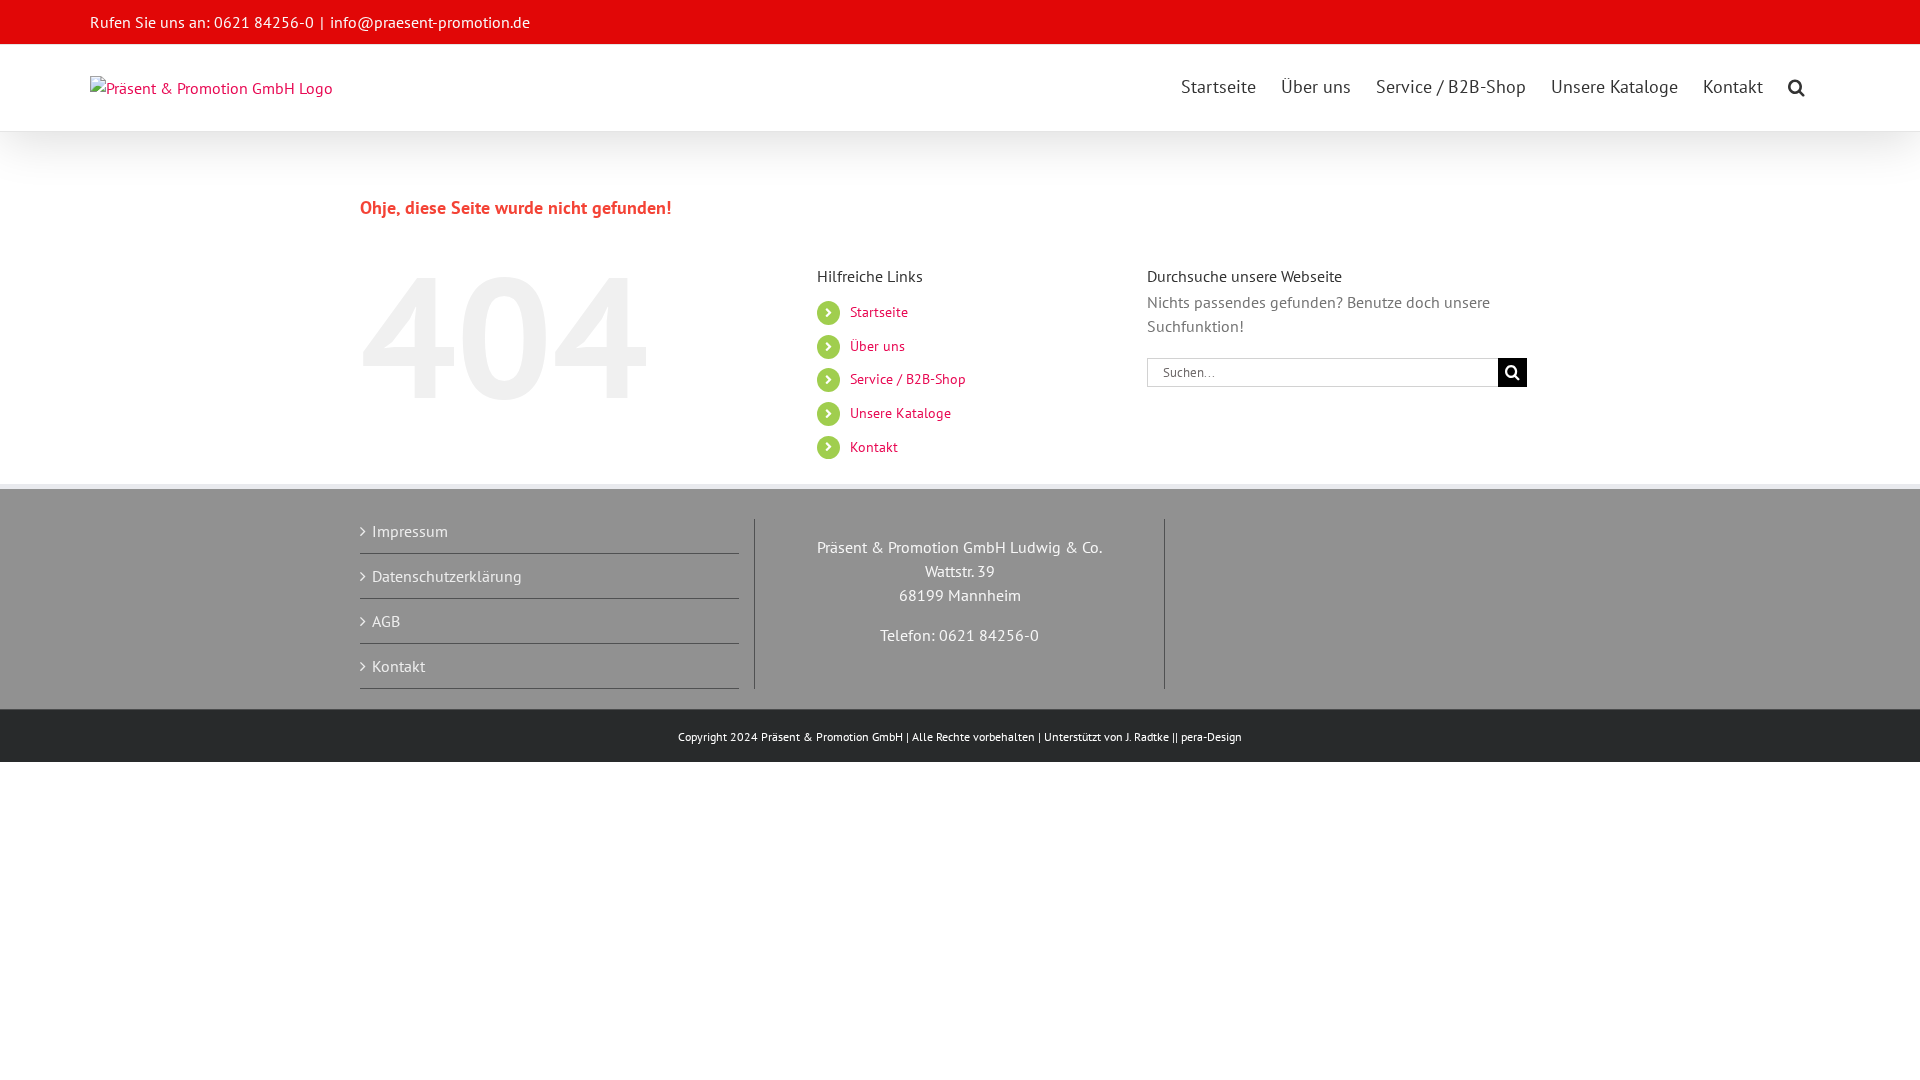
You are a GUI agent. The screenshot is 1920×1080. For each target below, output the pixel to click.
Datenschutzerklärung (447, 576)
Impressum (410, 531)
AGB (386, 621)
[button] (1796, 87)
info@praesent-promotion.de (430, 22)
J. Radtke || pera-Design (1184, 736)
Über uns (877, 346)
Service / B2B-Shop (908, 379)
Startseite (879, 312)
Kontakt (874, 447)
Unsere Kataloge (900, 413)
